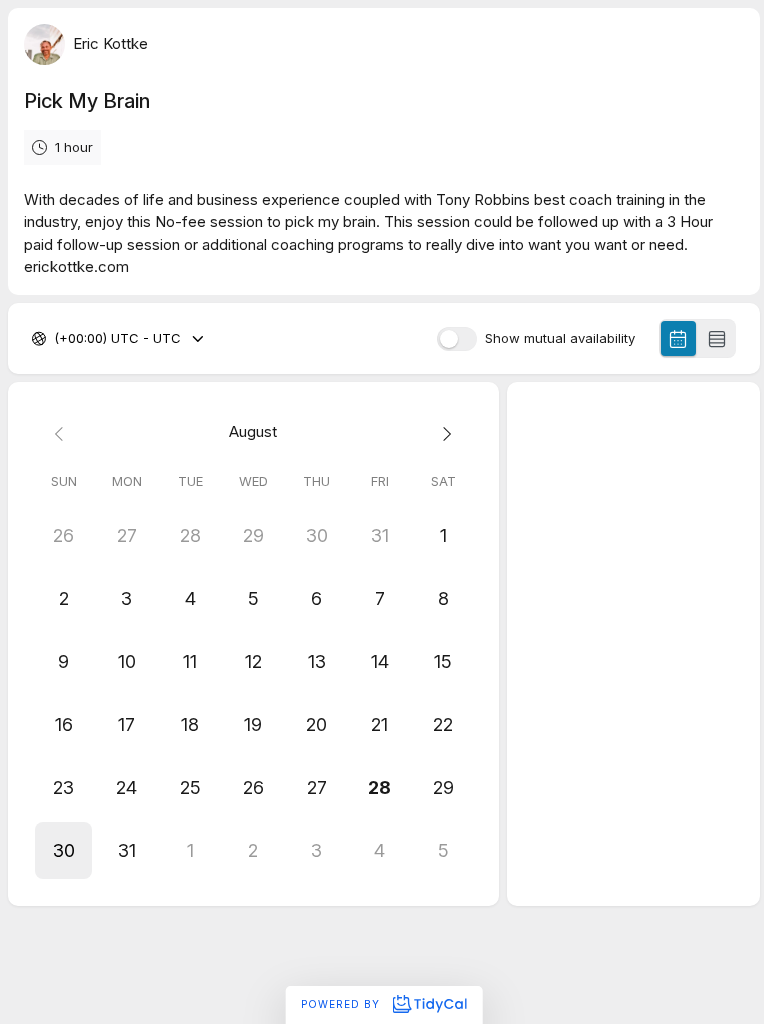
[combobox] (56, 339)
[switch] (457, 339)
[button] (63, 850)
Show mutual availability (560, 338)
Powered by (342, 1004)
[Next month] (442, 432)
